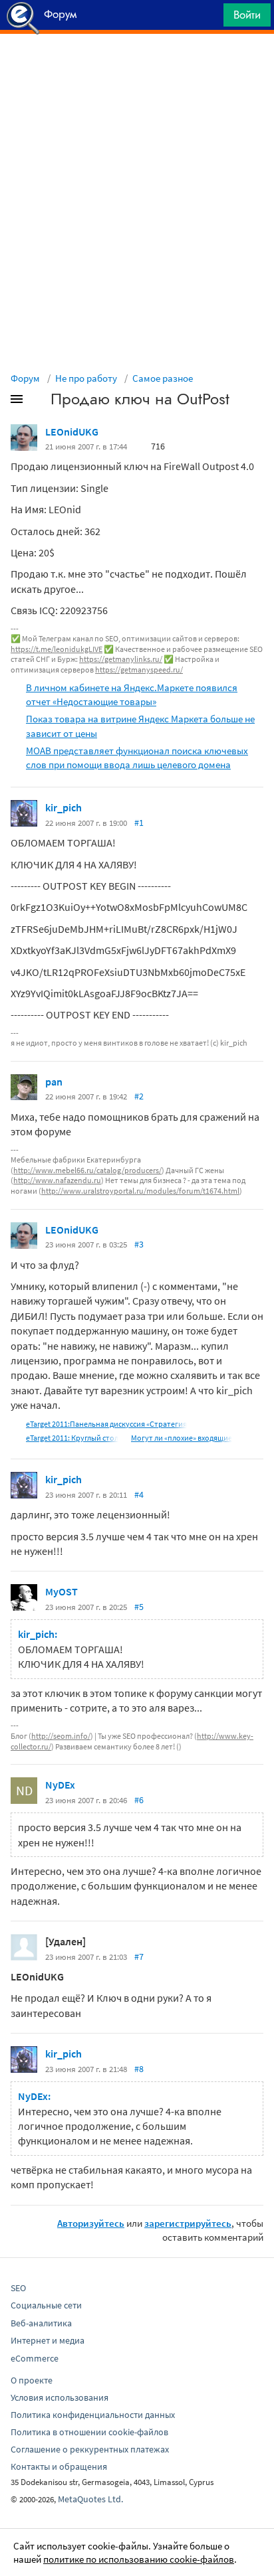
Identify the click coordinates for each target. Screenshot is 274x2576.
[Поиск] (209, 18)
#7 (139, 1957)
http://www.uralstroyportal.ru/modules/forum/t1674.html (140, 1191)
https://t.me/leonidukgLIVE (57, 649)
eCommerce (35, 2358)
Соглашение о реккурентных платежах (90, 2449)
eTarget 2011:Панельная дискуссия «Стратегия (106, 1424)
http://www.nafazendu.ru (57, 1180)
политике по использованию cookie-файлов (139, 2559)
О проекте (32, 2380)
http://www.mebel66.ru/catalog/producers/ (87, 1170)
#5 (139, 1607)
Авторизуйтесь (91, 2223)
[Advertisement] (137, 67)
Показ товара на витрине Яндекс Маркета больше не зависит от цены (140, 726)
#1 (139, 823)
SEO (18, 2288)
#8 (139, 2069)
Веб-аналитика (41, 2323)
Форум (25, 378)
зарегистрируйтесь (188, 2223)
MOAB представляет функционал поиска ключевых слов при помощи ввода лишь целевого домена (137, 758)
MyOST (62, 1591)
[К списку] (39, 402)
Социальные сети (46, 2305)
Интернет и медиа (48, 2340)
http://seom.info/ (61, 1736)
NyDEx (60, 1785)
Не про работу (86, 378)
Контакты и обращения (59, 2466)
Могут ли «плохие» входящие (182, 1438)
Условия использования (60, 2397)
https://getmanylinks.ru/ (121, 659)
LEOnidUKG (72, 432)
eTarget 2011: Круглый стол (72, 1438)
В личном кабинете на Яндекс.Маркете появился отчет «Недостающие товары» (132, 694)
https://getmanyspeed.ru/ (139, 670)
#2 (139, 1096)
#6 (139, 1800)
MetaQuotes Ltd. (90, 2499)
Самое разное (163, 378)
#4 (139, 1494)
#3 (139, 1244)
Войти (247, 15)
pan (54, 1082)
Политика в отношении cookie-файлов (89, 2432)
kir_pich (64, 807)
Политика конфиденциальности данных (93, 2415)
